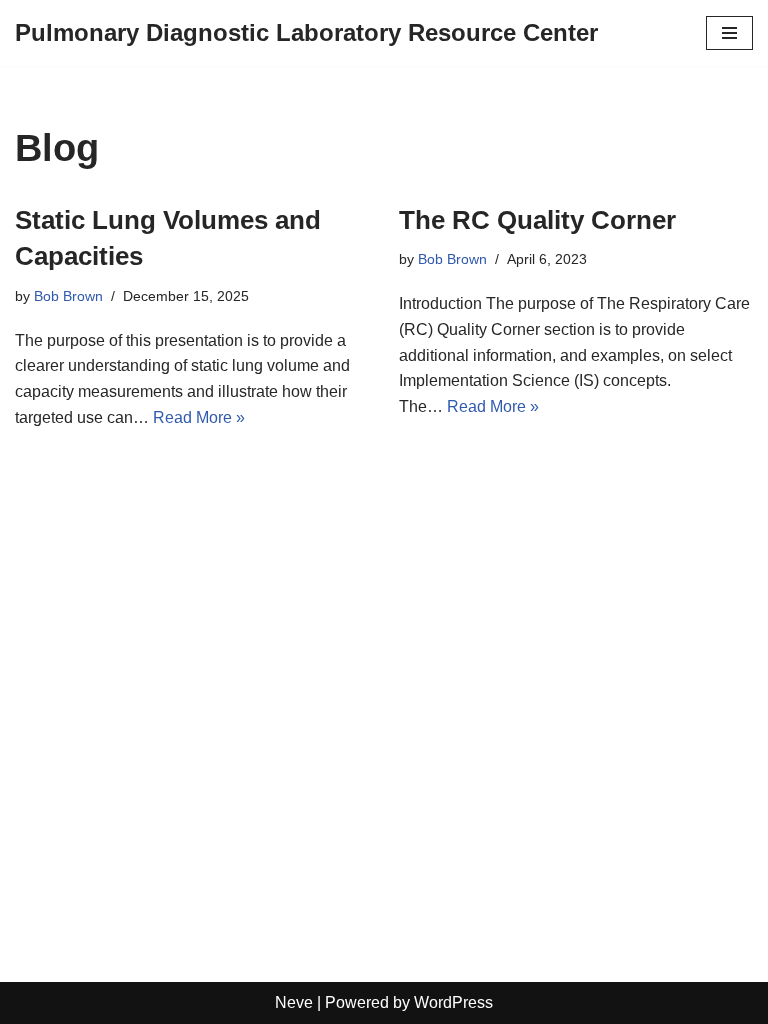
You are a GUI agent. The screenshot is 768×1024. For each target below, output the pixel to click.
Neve (294, 1002)
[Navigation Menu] (729, 33)
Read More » (199, 417)
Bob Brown (68, 296)
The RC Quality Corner (537, 220)
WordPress (453, 1002)
